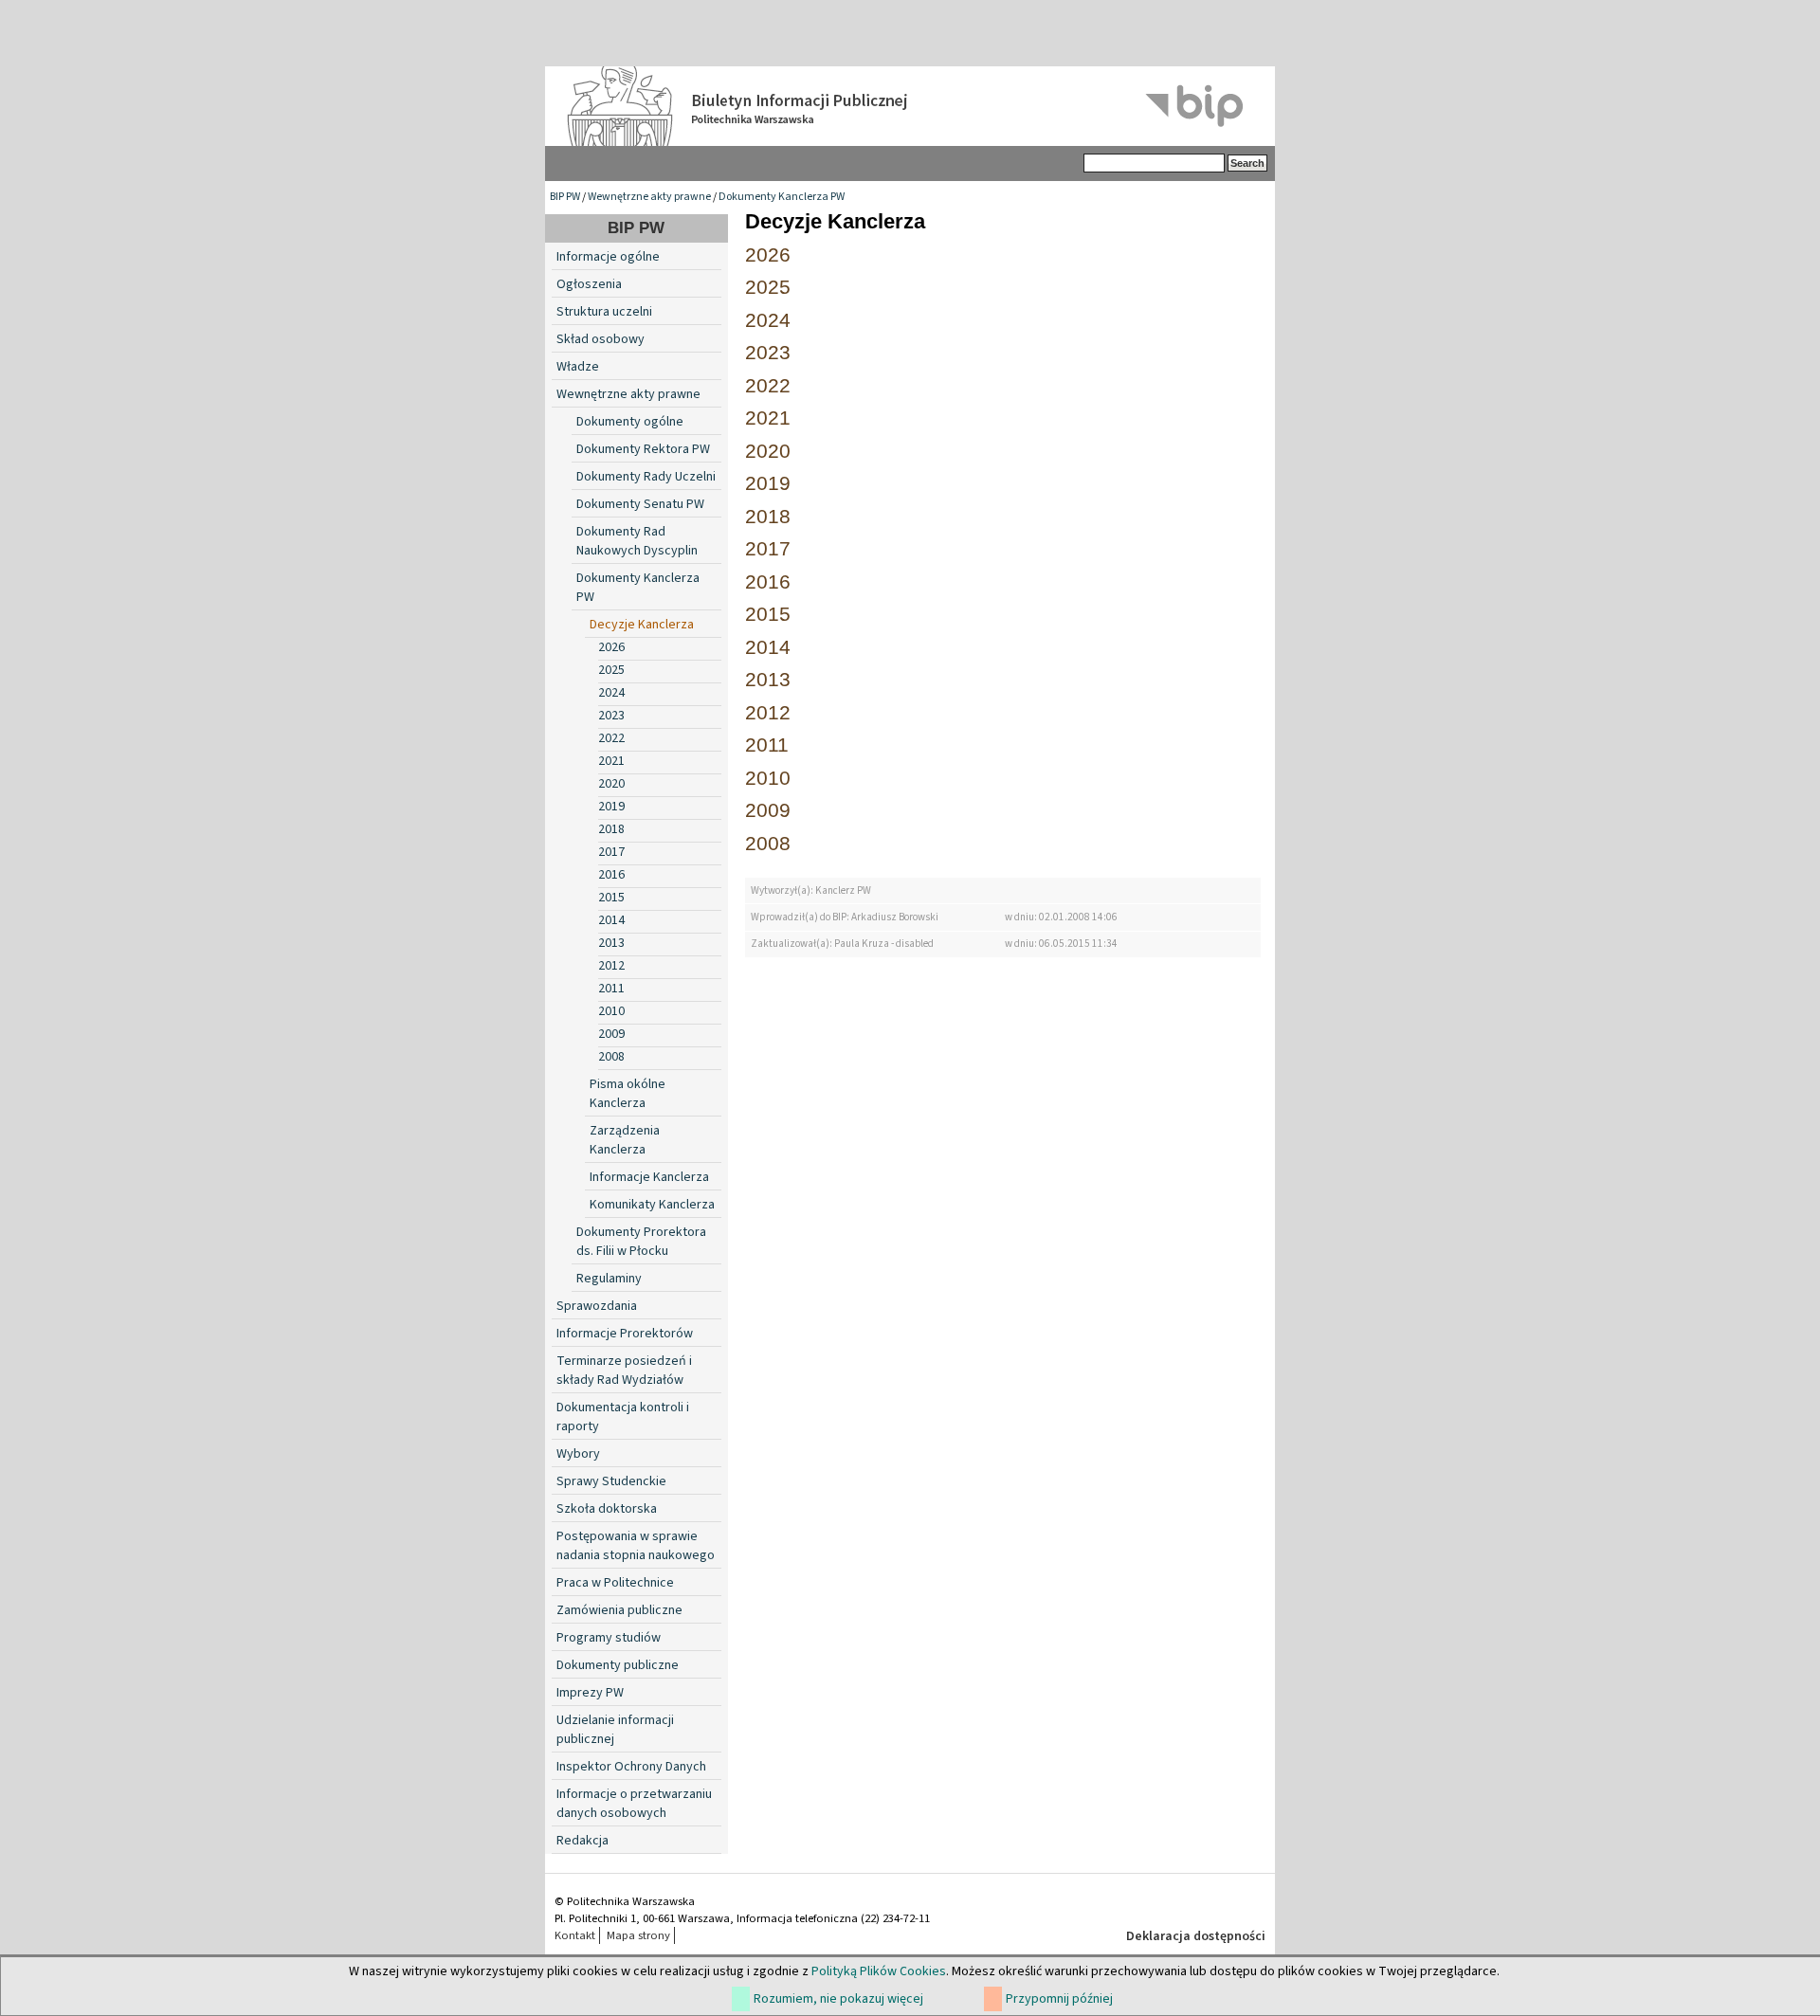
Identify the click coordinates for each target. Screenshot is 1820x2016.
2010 (611, 1011)
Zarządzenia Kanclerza (625, 1140)
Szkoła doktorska (607, 1509)
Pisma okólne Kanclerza (628, 1094)
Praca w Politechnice (615, 1583)
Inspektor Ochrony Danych (631, 1767)
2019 (611, 807)
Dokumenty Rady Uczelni (646, 477)
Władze (578, 367)
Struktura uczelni (604, 312)
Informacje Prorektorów (625, 1334)
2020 (611, 784)
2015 (611, 898)
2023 (611, 716)
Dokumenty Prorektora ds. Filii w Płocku (641, 1242)
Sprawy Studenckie (611, 1481)
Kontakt (575, 1935)
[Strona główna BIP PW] (910, 106)
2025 (611, 670)
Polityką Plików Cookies (879, 1971)
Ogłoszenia (589, 284)
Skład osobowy (601, 339)
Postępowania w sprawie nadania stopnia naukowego (636, 1546)
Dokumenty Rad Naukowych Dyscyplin (637, 541)
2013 (611, 943)
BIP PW (565, 197)
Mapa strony (638, 1935)
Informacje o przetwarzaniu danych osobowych (634, 1804)
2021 (611, 761)
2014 (611, 920)
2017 (611, 852)
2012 (611, 966)
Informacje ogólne (608, 257)
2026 (611, 647)
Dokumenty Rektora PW (643, 449)
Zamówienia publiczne (619, 1610)
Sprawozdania (597, 1306)
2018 (611, 829)
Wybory (578, 1454)
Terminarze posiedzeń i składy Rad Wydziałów (624, 1371)
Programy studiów (609, 1638)
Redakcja (582, 1841)
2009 (611, 1034)
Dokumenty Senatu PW (640, 504)
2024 (611, 693)
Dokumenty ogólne (630, 422)
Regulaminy (609, 1279)
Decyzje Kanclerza (642, 625)
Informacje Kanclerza (649, 1177)
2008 (611, 1057)
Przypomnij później (1059, 1999)
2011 (611, 989)
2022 (611, 738)
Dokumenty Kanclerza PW (782, 197)
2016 (611, 875)
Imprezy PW (590, 1693)
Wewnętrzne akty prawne (649, 197)
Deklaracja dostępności (1196, 1936)
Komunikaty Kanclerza (652, 1205)
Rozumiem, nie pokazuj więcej (838, 1999)
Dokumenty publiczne (618, 1665)
